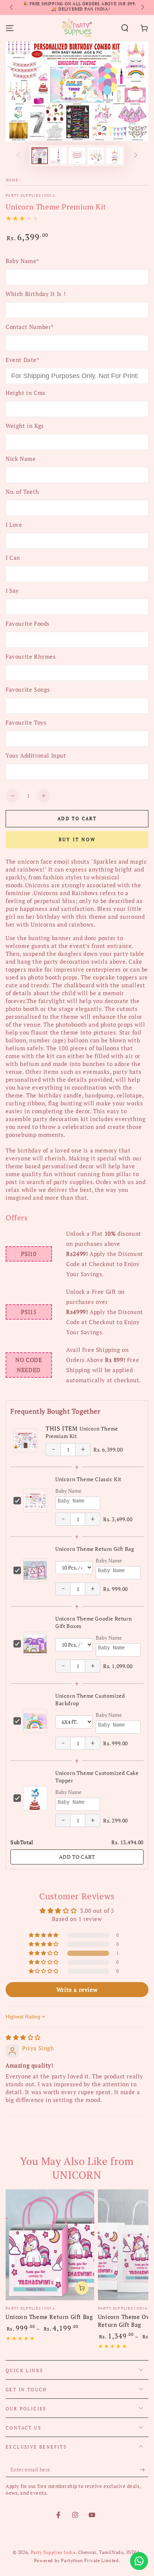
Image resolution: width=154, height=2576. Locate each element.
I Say (12, 591)
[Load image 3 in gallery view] (77, 156)
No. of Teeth (22, 492)
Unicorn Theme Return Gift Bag (95, 1549)
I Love (14, 525)
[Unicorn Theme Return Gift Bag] (50, 2245)
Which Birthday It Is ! (36, 294)
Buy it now (77, 839)
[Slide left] (12, 7)
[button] (125, 28)
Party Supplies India (30, 195)
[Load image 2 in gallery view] (58, 156)
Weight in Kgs (25, 426)
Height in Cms (26, 393)
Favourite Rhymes (31, 656)
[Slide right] (142, 7)
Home (12, 180)
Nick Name (21, 459)
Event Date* (23, 360)
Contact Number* (30, 327)
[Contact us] (139, 2561)
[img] (23, 2037)
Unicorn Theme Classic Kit (88, 1479)
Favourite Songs (28, 689)
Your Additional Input (36, 755)
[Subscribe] (144, 2470)
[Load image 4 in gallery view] (96, 156)
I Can (13, 558)
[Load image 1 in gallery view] (40, 156)
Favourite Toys (26, 722)
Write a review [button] (77, 1990)
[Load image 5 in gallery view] (114, 156)
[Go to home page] (77, 28)
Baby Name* (22, 261)
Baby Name (68, 1491)
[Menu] (10, 28)
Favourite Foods (28, 623)
